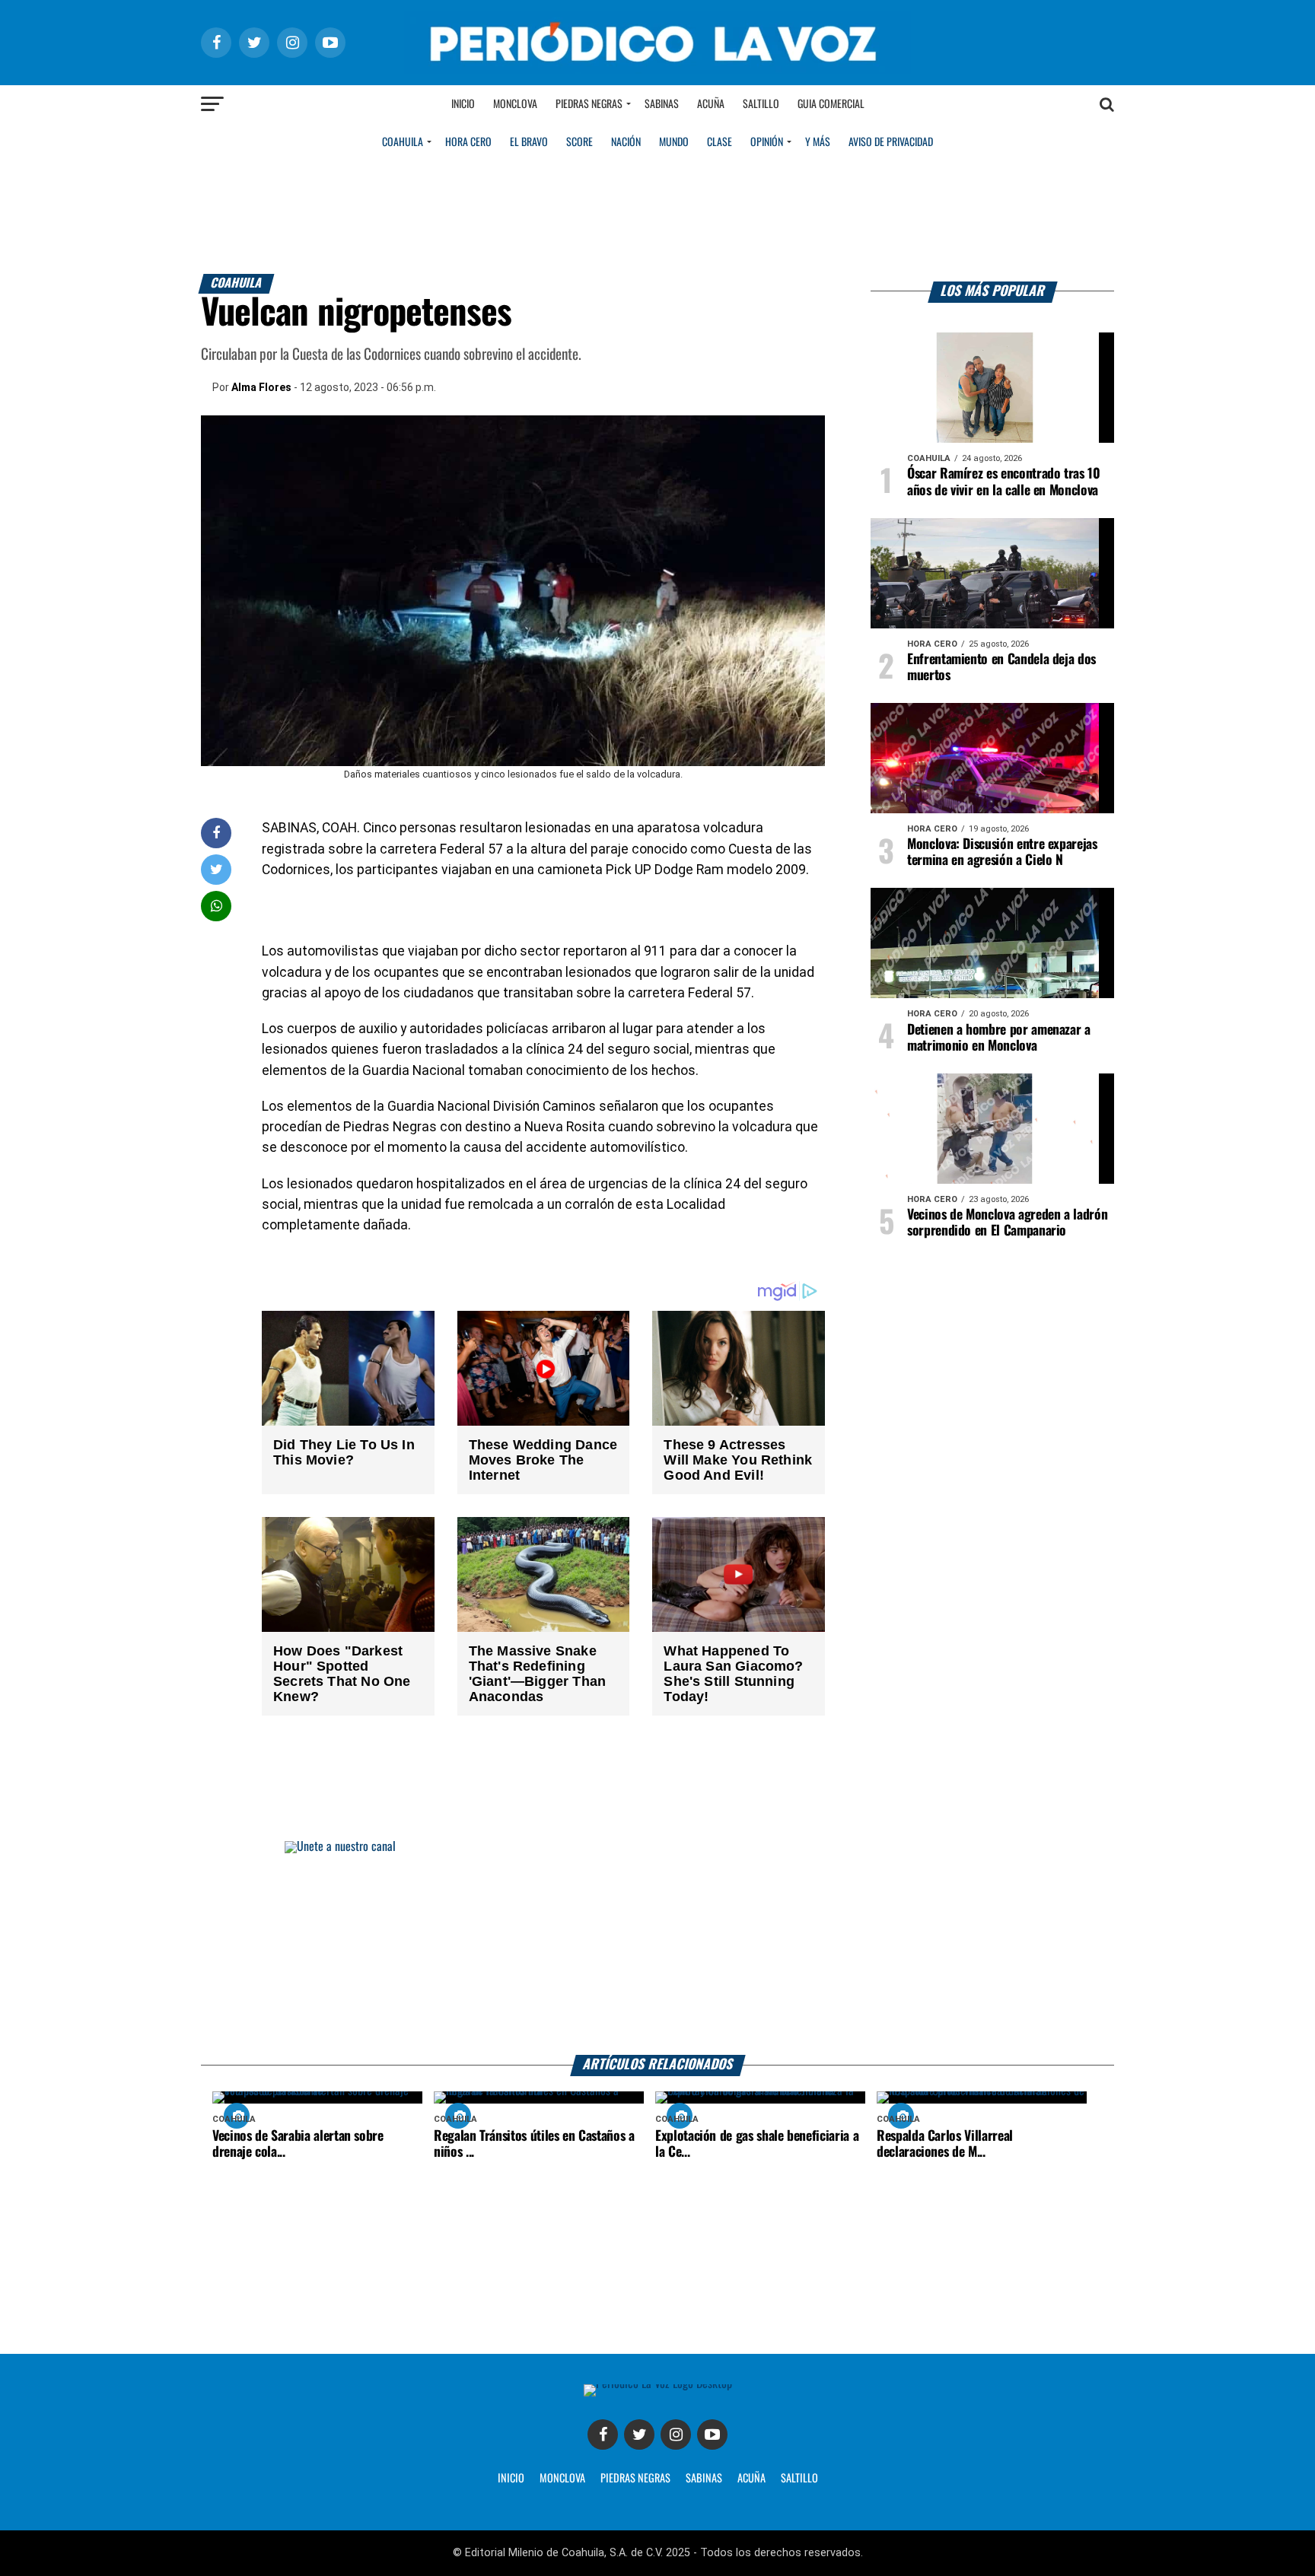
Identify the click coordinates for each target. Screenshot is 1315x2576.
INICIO (511, 2479)
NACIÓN (626, 142)
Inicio (463, 104)
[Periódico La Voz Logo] (657, 70)
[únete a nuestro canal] (657, 1948)
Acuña (711, 104)
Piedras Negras (589, 104)
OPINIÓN (767, 142)
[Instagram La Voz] (676, 2434)
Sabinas (662, 104)
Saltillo (761, 104)
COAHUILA (403, 142)
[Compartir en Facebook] (216, 833)
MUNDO (674, 142)
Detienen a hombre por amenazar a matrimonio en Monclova (999, 1038)
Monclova (515, 104)
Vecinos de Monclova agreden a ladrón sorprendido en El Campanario (1007, 1223)
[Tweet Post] (217, 869)
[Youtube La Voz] (712, 2434)
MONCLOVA (562, 2479)
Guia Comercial (831, 104)
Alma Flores (261, 387)
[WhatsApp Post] (217, 906)
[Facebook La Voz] (603, 2434)
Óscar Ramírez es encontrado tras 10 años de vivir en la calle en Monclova (1004, 482)
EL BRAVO (529, 142)
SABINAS (704, 2479)
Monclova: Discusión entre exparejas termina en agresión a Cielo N (1002, 852)
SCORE (579, 142)
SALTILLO (799, 2479)
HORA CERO (468, 142)
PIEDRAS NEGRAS (635, 2479)
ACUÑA (751, 2479)
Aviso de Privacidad (891, 142)
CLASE (720, 142)
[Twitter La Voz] (639, 2434)
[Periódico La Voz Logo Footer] (658, 2384)
